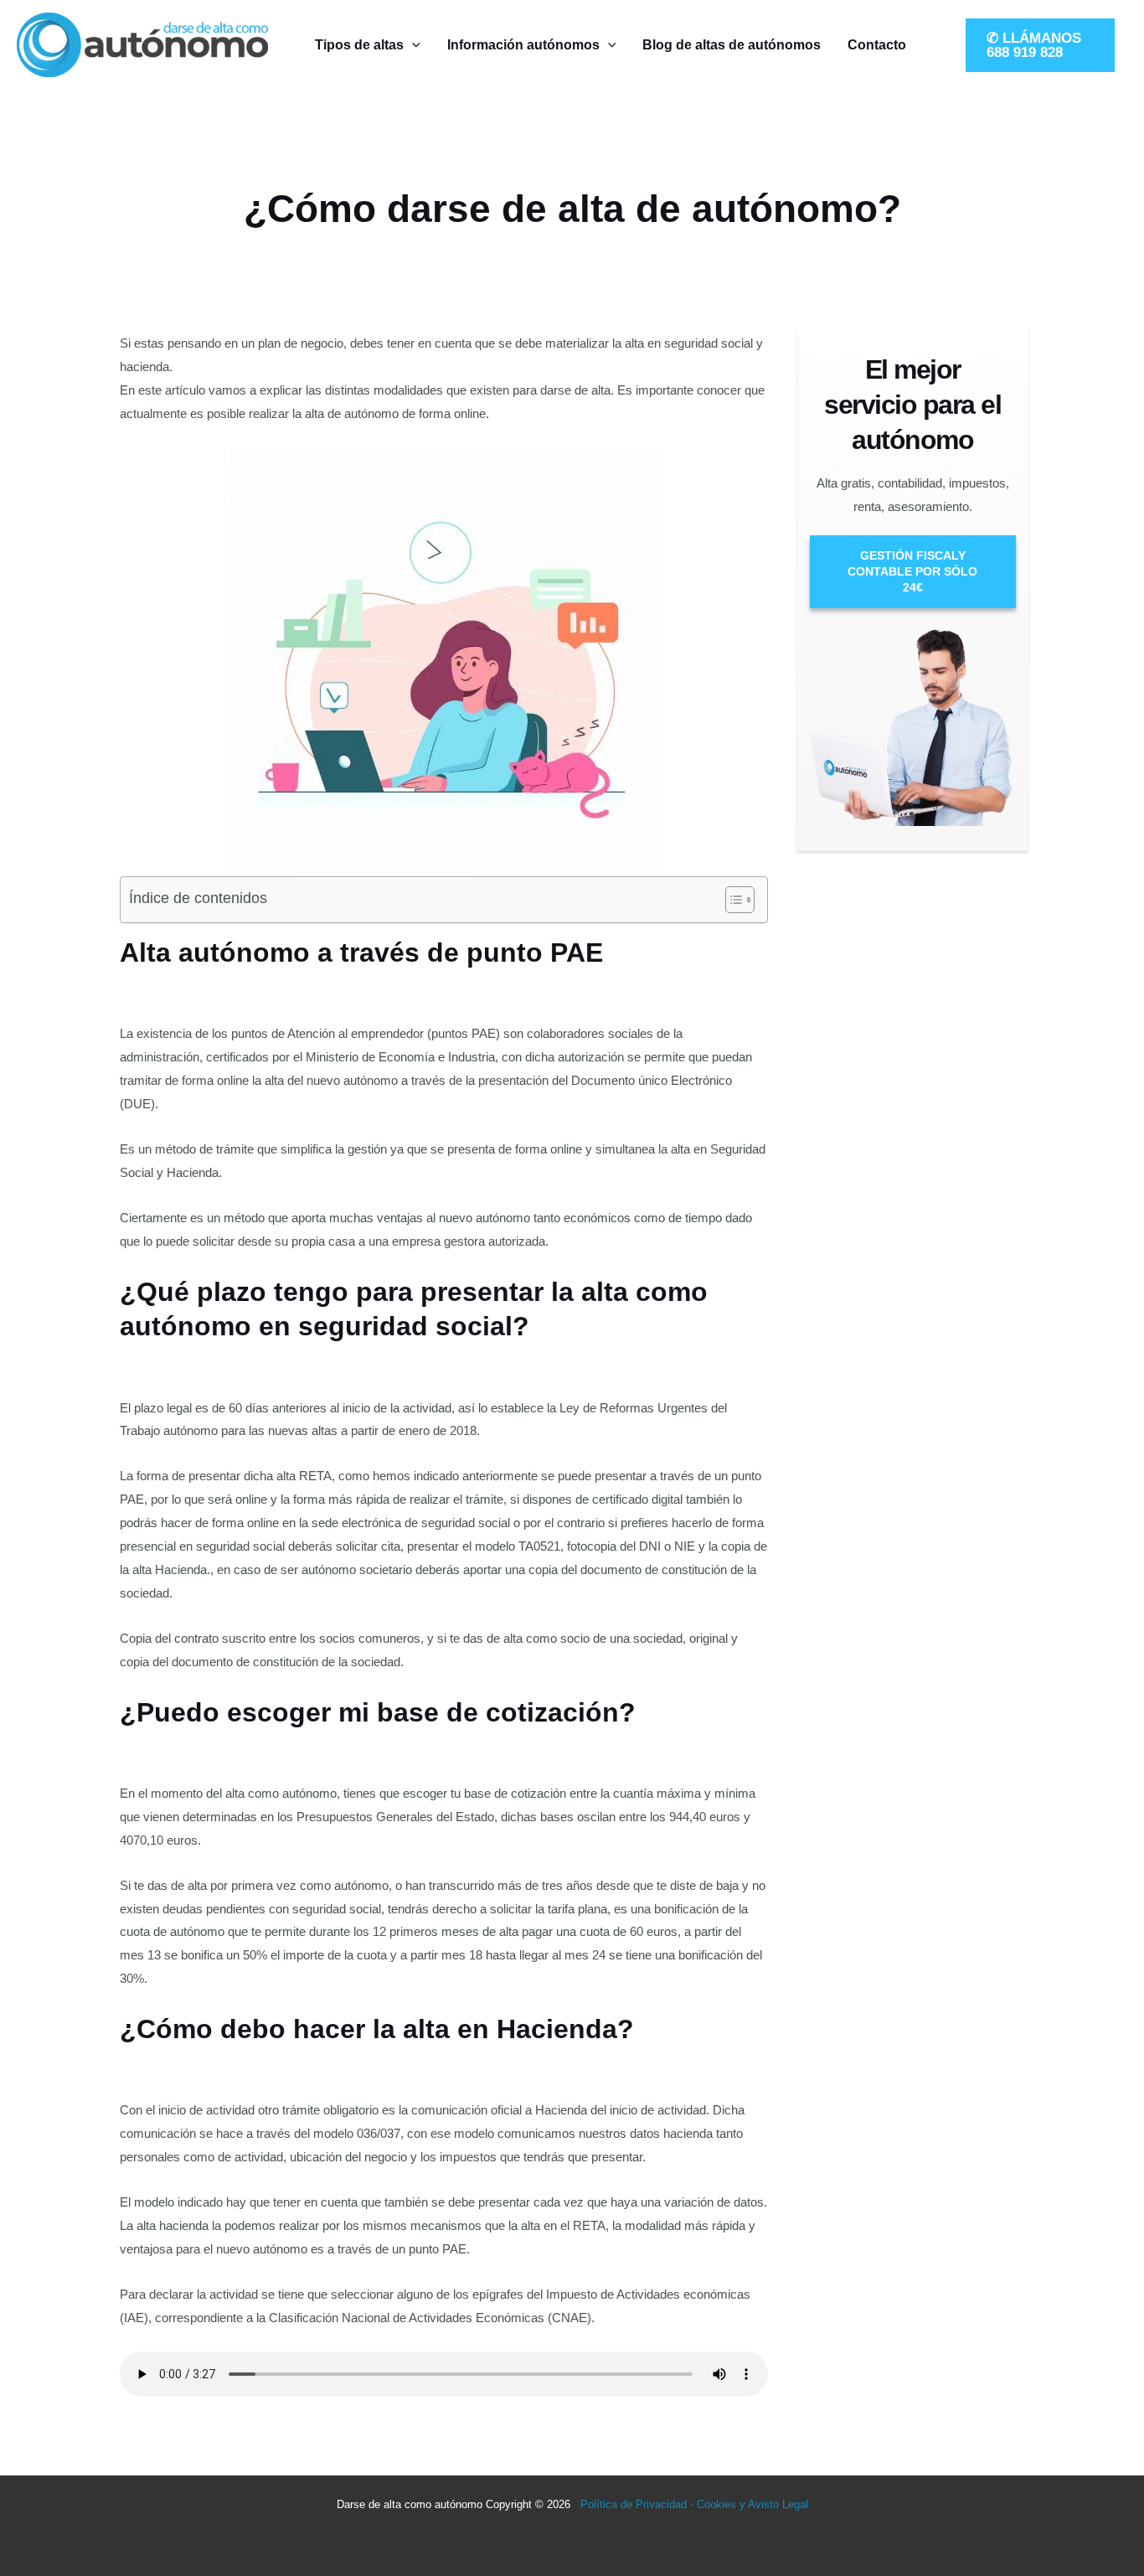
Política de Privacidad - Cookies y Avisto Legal (694, 2504)
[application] (412, 45)
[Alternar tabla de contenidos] (732, 900)
